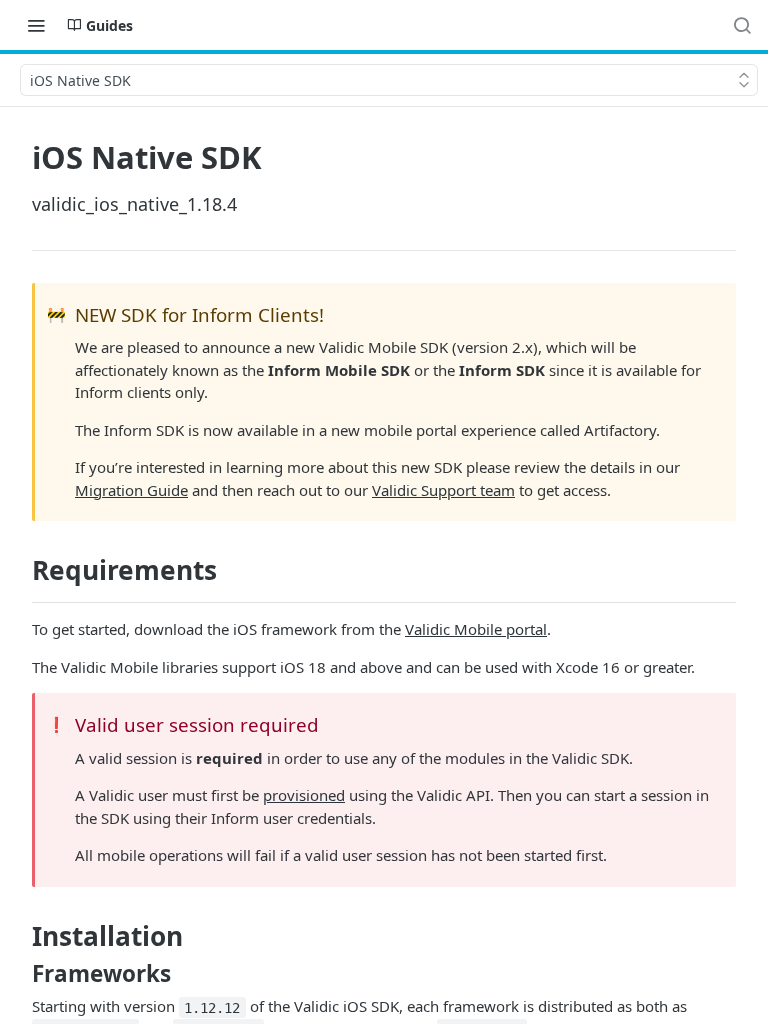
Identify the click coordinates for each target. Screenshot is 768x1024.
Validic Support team (443, 490)
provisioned (304, 795)
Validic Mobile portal (476, 629)
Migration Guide (131, 490)
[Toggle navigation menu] (36, 25)
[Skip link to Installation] (18, 936)
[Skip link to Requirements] (18, 571)
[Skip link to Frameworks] (18, 974)
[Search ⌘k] (742, 25)
